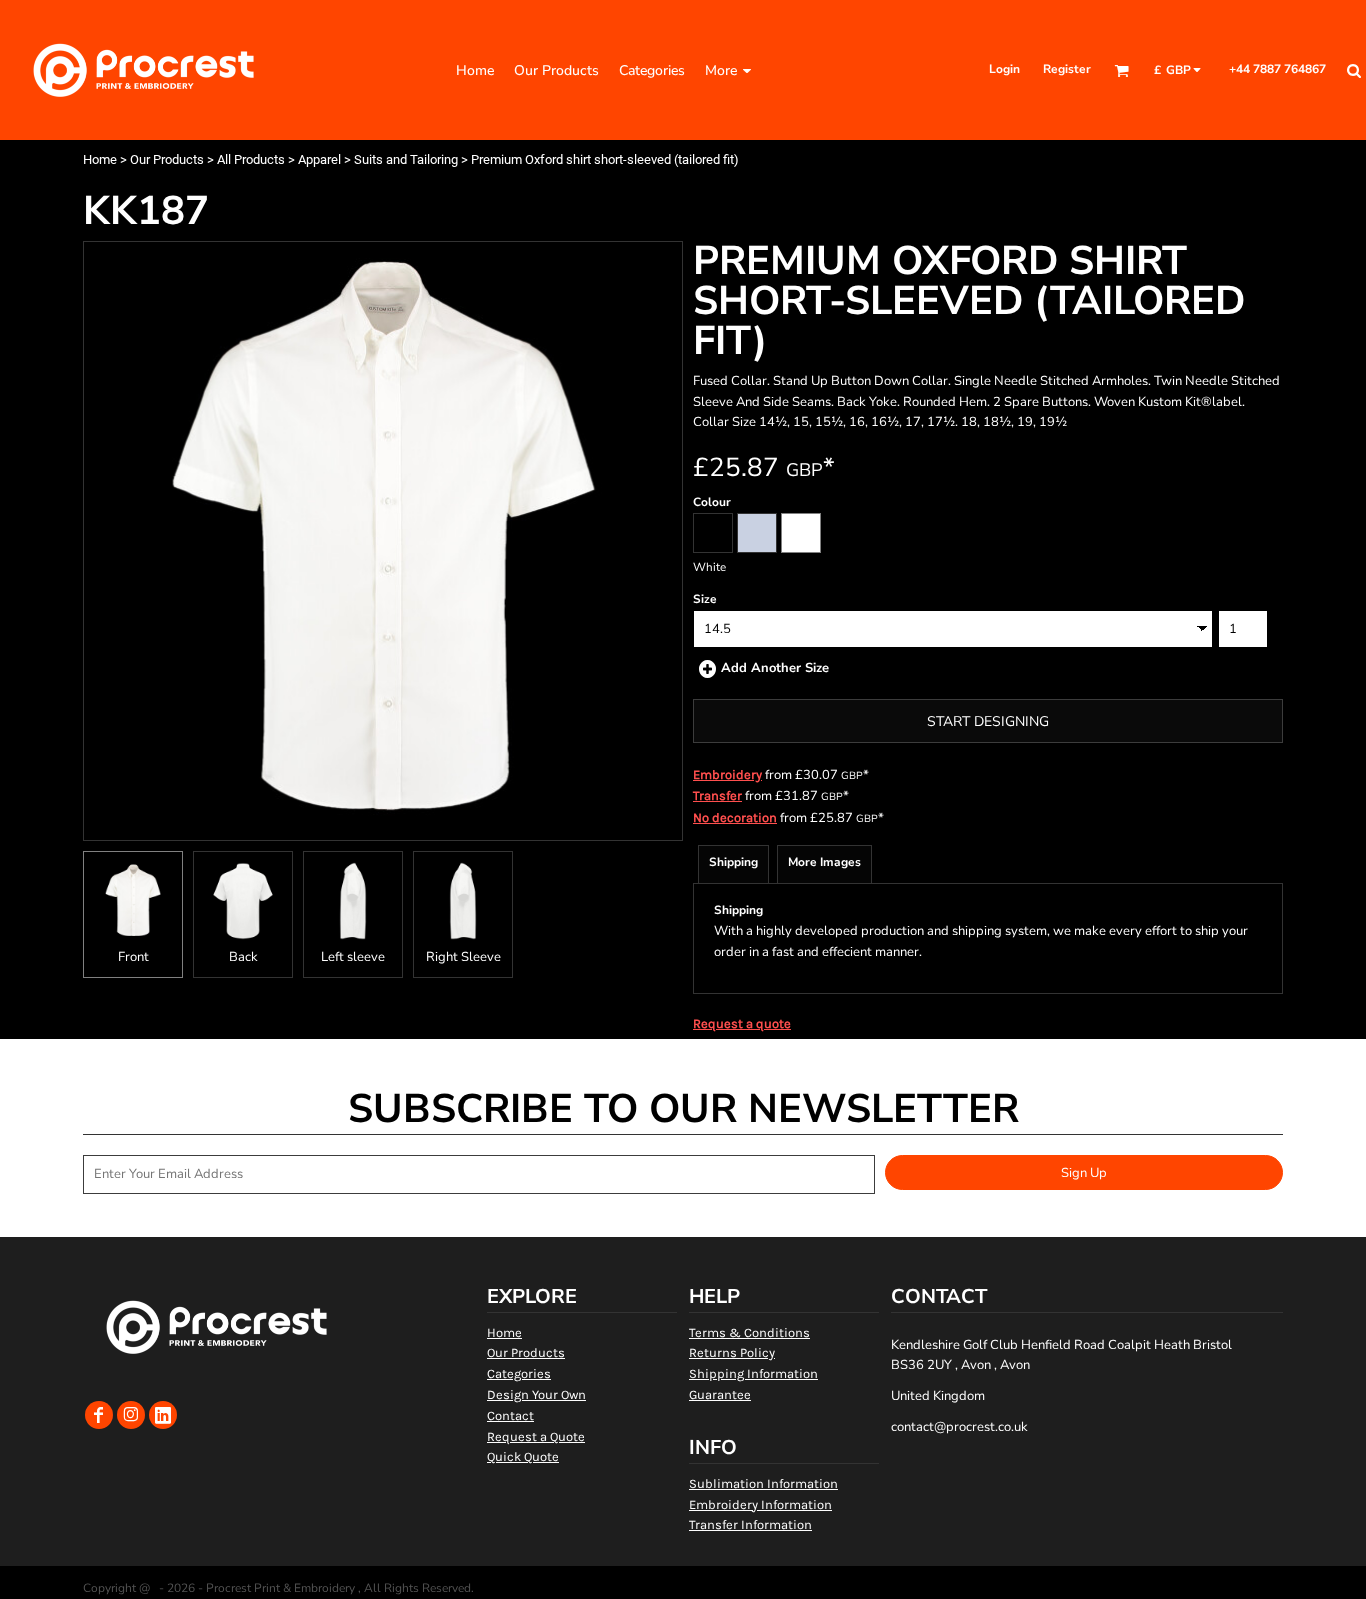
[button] (1121, 70)
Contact (510, 1415)
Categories (519, 1373)
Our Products (167, 159)
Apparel (319, 159)
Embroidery (727, 774)
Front (133, 957)
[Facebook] (99, 1415)
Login (1004, 69)
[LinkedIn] (163, 1415)
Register (1067, 69)
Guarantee (720, 1394)
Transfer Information (750, 1524)
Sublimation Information (763, 1483)
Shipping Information (753, 1373)
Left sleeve (353, 957)
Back (243, 957)
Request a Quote (536, 1436)
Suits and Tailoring (406, 159)
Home (100, 159)
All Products (251, 159)
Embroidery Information (760, 1504)
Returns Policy (732, 1352)
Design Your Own (536, 1394)
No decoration (735, 817)
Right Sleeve (463, 957)
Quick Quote (523, 1456)
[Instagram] (131, 1415)
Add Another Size (775, 668)
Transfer (717, 795)
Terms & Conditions (749, 1332)
